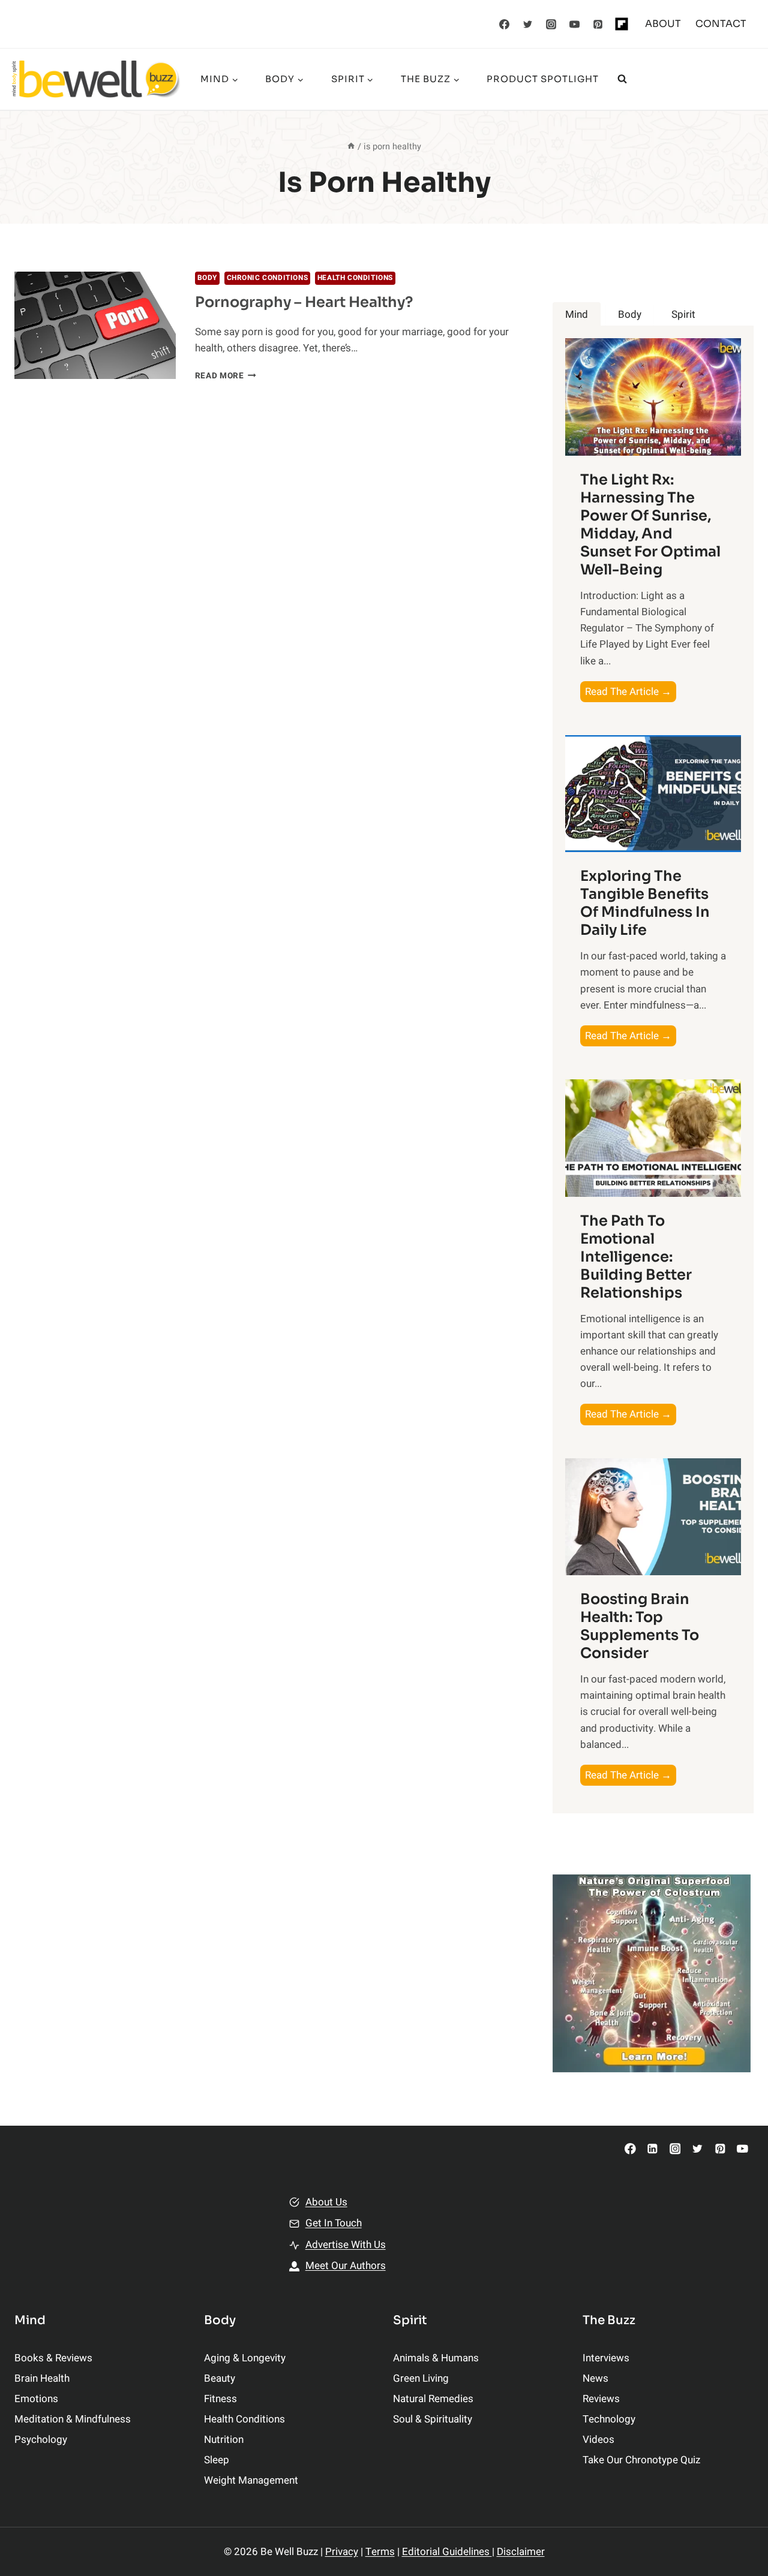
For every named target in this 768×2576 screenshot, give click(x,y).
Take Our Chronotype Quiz (641, 2460)
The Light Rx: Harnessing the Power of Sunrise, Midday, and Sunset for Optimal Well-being (650, 525)
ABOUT (663, 24)
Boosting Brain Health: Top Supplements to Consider (640, 1626)
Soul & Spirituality (433, 2419)
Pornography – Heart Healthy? (304, 302)
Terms (380, 2552)
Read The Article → (631, 693)
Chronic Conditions (268, 278)
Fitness (220, 2399)
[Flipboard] (622, 24)
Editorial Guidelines (447, 2552)
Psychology (41, 2440)
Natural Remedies (433, 2399)
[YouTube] (575, 24)
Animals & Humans (436, 2358)
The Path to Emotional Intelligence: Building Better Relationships (636, 1257)
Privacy (342, 2552)
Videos (598, 2440)
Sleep (217, 2460)
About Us (326, 2202)
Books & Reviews (53, 2358)
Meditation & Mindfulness (73, 2419)
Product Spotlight (543, 79)
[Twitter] (528, 24)
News (595, 2378)
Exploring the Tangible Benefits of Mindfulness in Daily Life (645, 903)
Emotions (36, 2399)
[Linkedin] (652, 2149)
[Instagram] (551, 24)
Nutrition (224, 2440)
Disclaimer (521, 2552)
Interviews (606, 2358)
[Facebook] (505, 24)
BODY (207, 278)
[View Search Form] (622, 79)
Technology (609, 2419)
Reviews (601, 2399)
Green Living (421, 2378)
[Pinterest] (598, 24)
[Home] (351, 147)
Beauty (220, 2378)
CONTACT (721, 24)
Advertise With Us (346, 2245)
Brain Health (42, 2378)
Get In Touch (334, 2223)
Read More (226, 376)
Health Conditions (355, 278)
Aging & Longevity (245, 2358)
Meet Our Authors (346, 2266)
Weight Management (251, 2480)
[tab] (577, 315)
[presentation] (95, 325)
